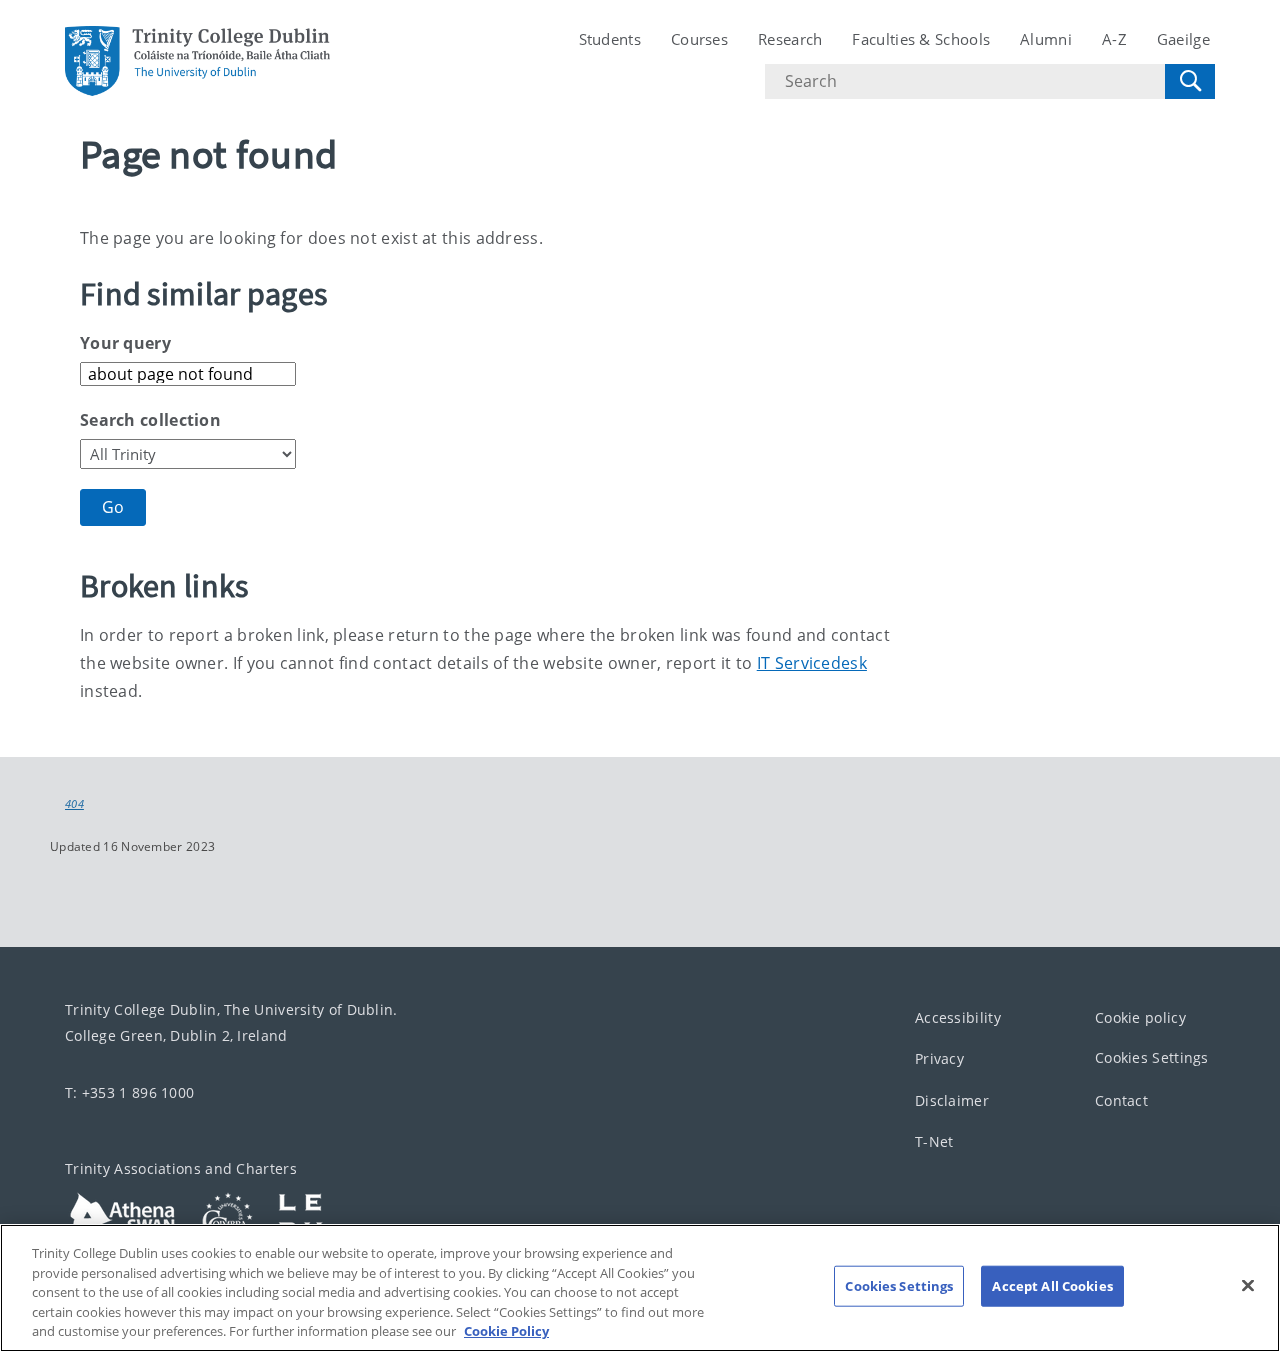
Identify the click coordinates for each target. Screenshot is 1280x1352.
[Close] (1248, 1286)
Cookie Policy (506, 1331)
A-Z (1114, 39)
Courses (699, 39)
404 (74, 804)
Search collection (150, 420)
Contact (1121, 1099)
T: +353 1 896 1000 (129, 1091)
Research (790, 39)
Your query (125, 343)
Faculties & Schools (921, 39)
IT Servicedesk (812, 663)
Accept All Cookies (1052, 1286)
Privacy (939, 1058)
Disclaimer (952, 1099)
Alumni (1046, 39)
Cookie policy (1140, 1016)
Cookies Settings (1152, 1057)
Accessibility (958, 1016)
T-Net (934, 1141)
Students (610, 39)
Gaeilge (1183, 39)
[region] (640, 1288)
